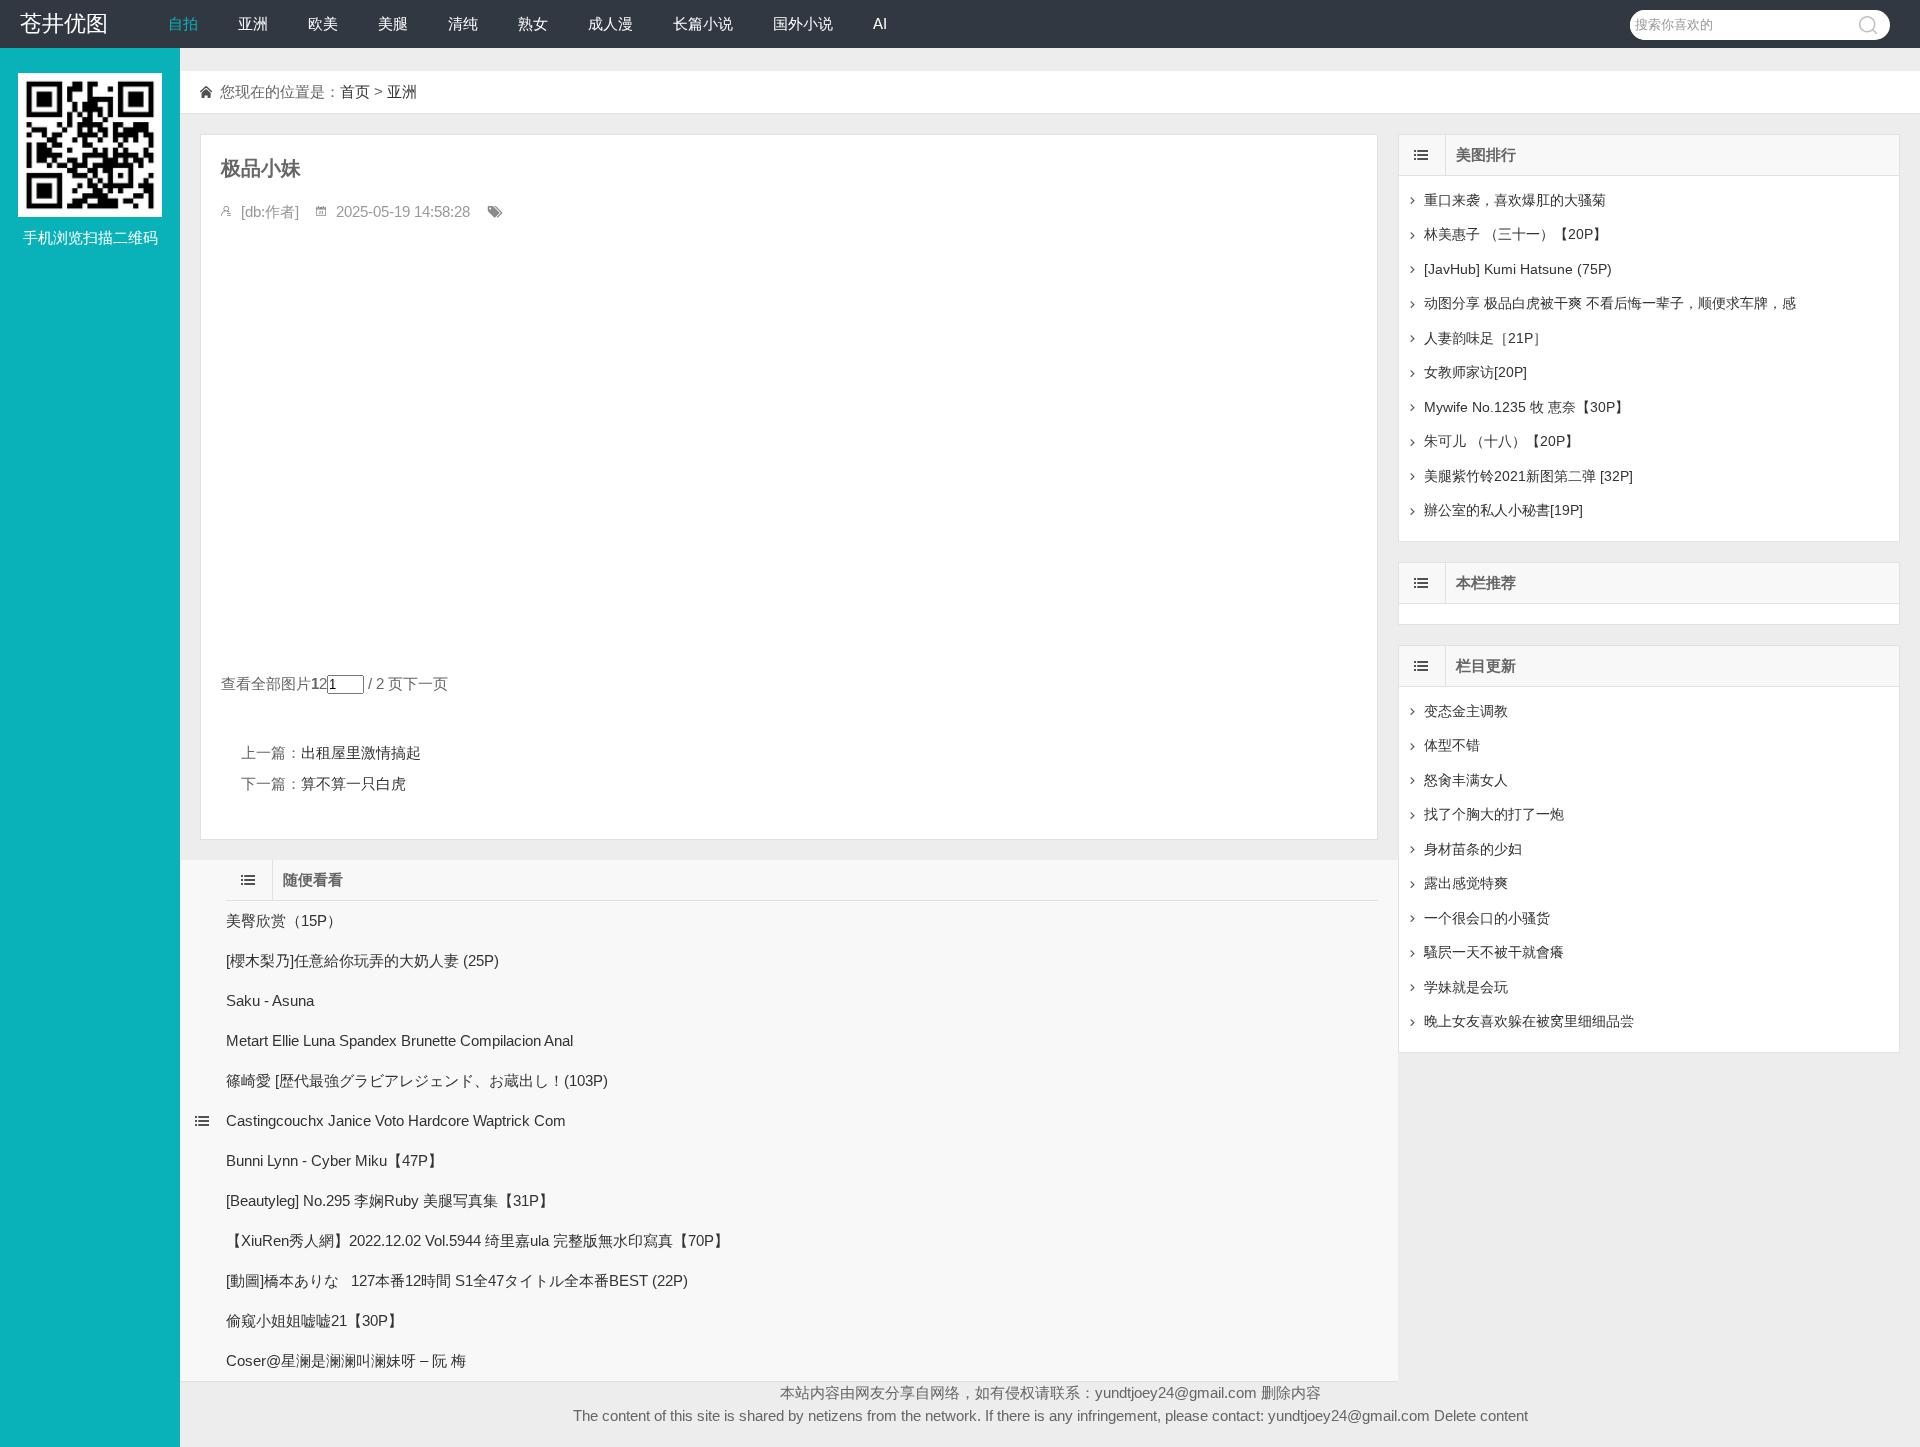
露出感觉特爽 (1466, 883)
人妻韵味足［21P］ (1485, 338)
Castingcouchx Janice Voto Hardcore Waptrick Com (396, 1120)
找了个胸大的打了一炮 (1494, 814)
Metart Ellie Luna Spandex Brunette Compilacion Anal (399, 1040)
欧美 (323, 23)
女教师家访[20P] (1475, 372)
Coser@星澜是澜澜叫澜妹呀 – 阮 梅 (346, 1360)
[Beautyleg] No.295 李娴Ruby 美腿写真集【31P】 (390, 1200)
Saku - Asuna (270, 1000)
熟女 (533, 23)
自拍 (183, 23)
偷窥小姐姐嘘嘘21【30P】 (314, 1320)
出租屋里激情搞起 (361, 752)
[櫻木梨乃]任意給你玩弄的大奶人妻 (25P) (362, 960)
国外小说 (803, 23)
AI (880, 23)
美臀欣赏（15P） (284, 920)
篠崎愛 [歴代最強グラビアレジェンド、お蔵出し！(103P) (417, 1080)
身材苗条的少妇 (1473, 849)
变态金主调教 (1466, 711)
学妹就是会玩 (1466, 987)
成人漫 (610, 23)
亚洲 (253, 23)
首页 (355, 91)
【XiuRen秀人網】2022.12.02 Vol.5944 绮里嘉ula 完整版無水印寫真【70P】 (477, 1240)
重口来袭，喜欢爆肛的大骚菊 (1515, 200)
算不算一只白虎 (353, 783)
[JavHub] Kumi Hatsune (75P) (1518, 269)
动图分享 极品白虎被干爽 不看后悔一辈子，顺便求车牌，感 (1610, 303)
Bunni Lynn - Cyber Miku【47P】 (334, 1160)
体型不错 (1452, 745)
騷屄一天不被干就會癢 (1494, 952)
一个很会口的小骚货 (1487, 918)
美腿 (393, 23)
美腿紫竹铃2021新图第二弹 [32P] (1528, 476)
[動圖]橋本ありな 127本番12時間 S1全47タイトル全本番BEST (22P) (457, 1280)
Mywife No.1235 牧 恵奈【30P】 (1526, 407)
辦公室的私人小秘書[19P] (1503, 510)
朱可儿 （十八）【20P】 (1501, 441)
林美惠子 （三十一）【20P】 (1515, 234)
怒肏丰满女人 (1466, 780)
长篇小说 (703, 23)
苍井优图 (64, 23)
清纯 (463, 23)
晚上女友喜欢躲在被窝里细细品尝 (1529, 1021)
